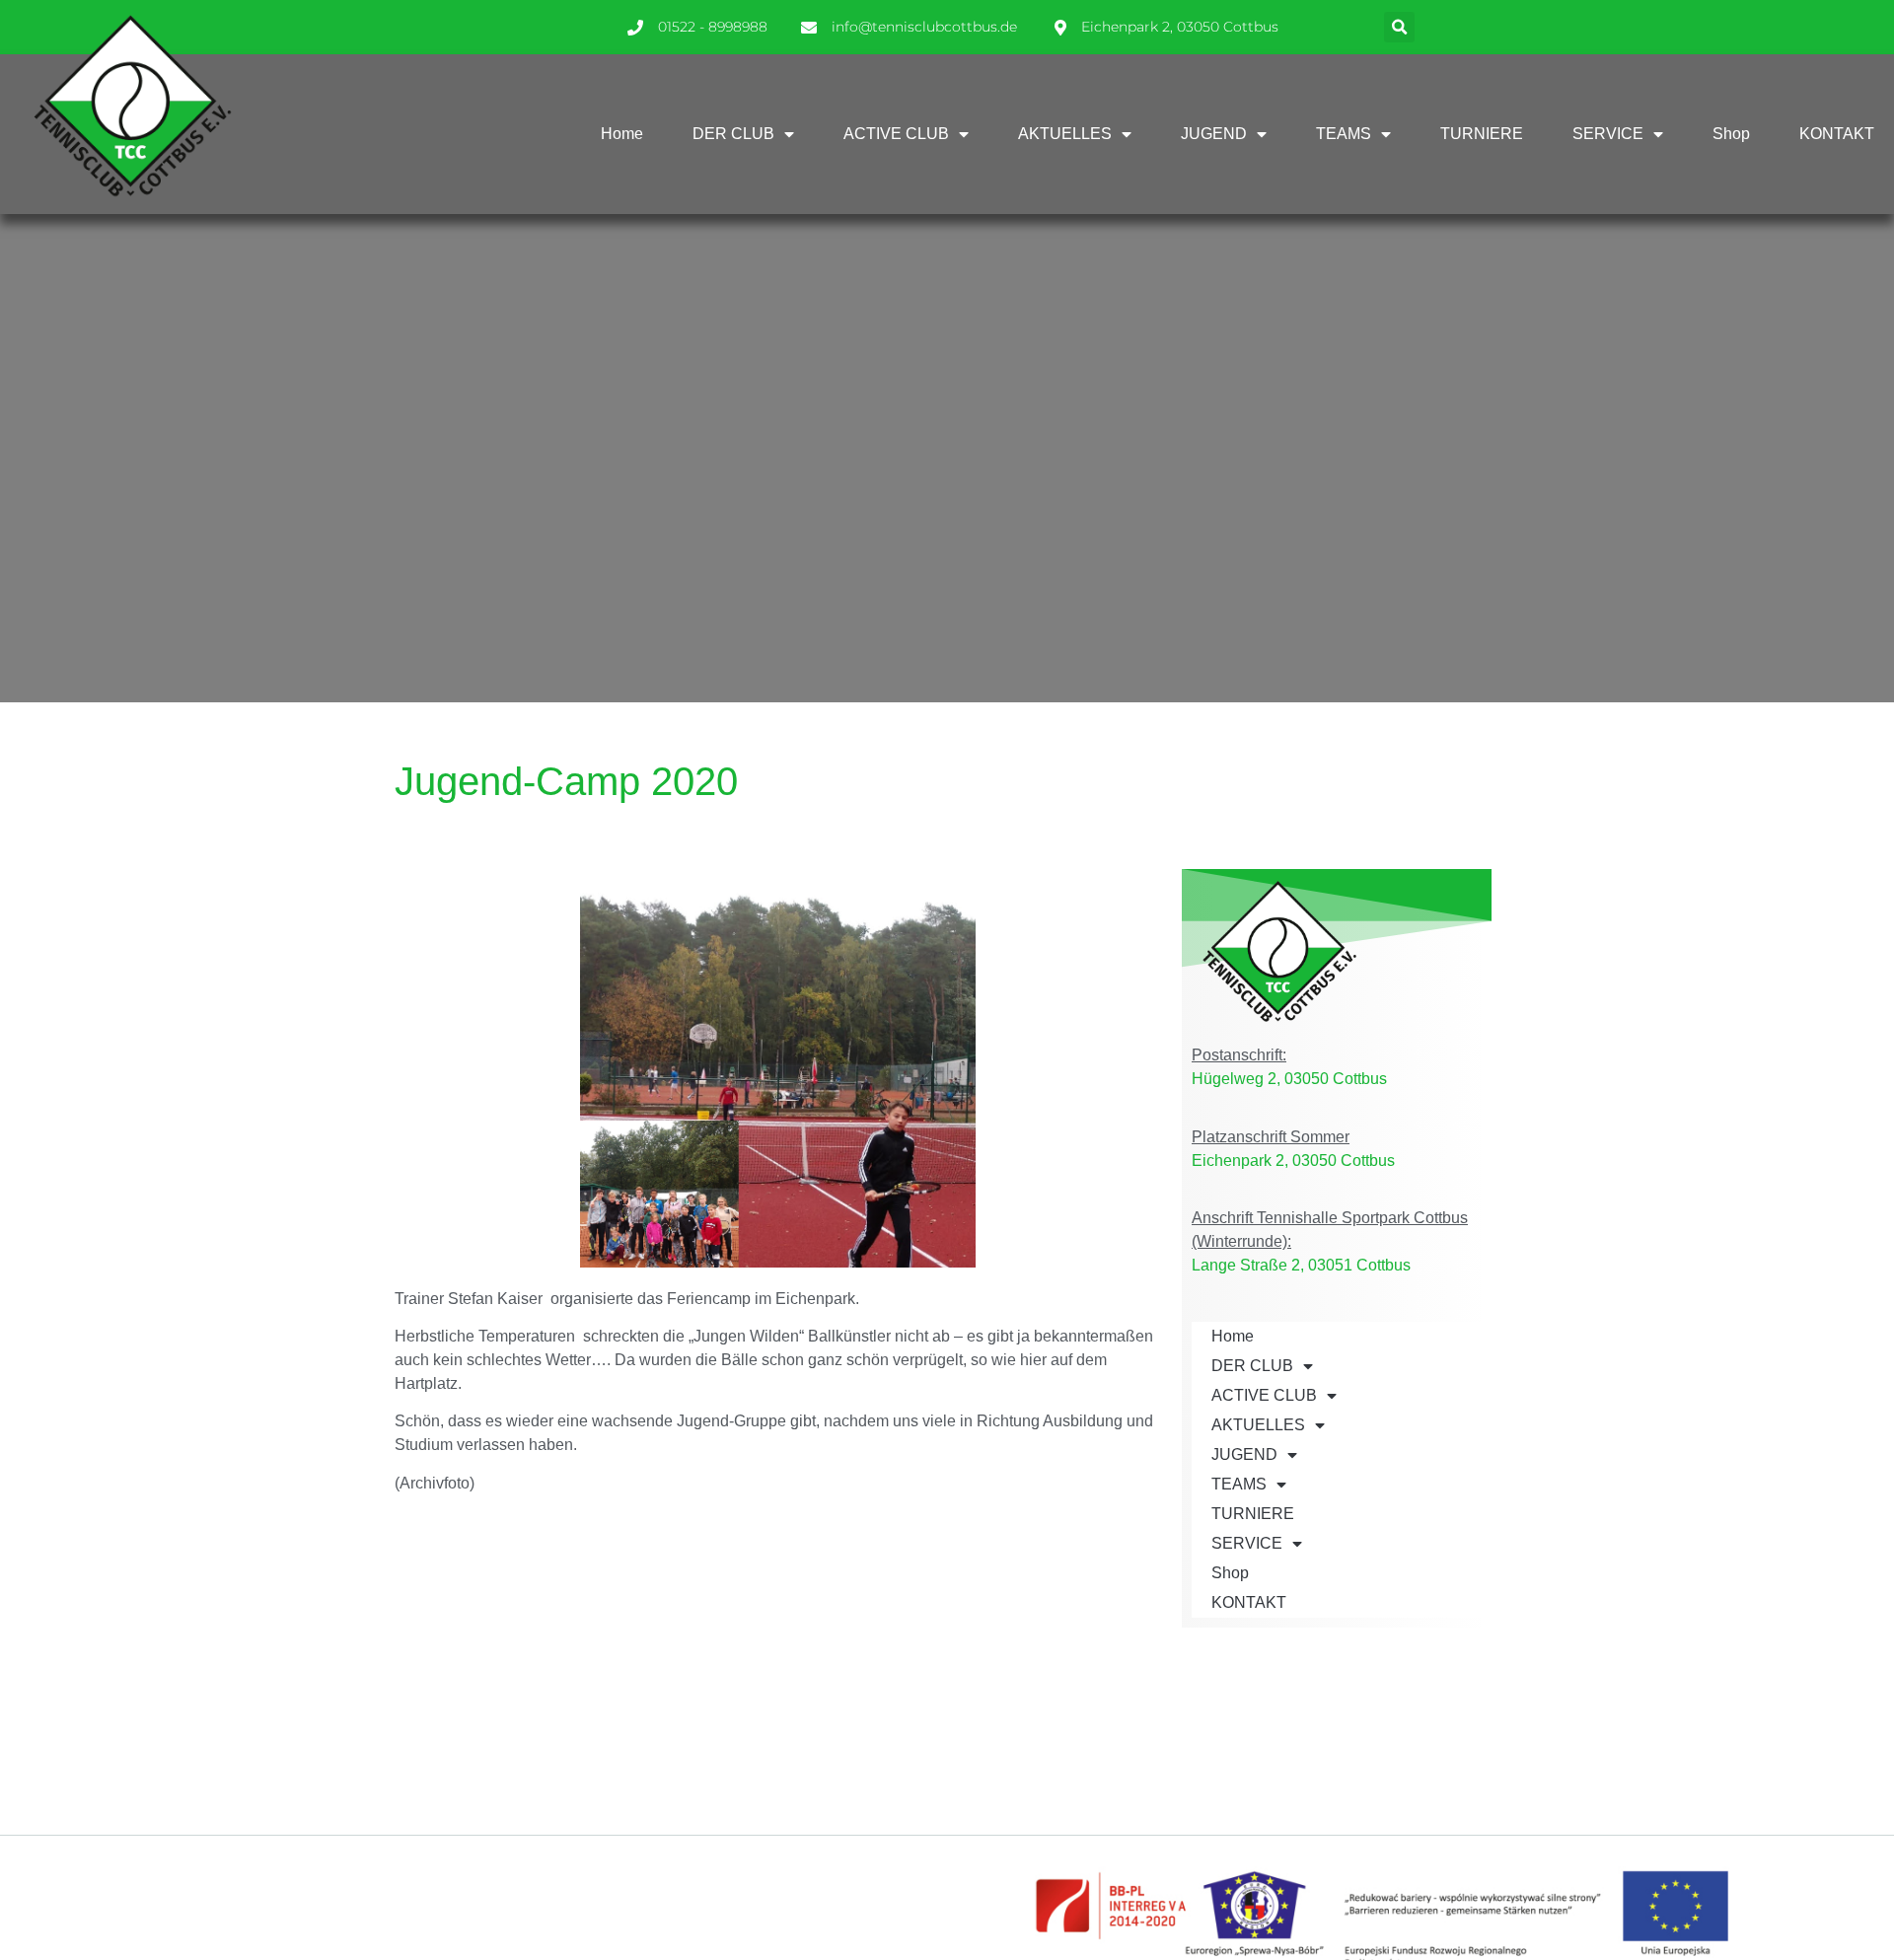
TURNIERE (1482, 134)
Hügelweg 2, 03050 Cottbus (1289, 1079)
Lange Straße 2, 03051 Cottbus (1301, 1265)
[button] (1399, 27)
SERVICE (1608, 134)
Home (622, 134)
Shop (1731, 134)
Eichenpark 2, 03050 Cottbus (1293, 1161)
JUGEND (1214, 134)
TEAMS (1344, 134)
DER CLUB (733, 134)
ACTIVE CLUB (896, 134)
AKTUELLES (1065, 134)
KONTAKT (1837, 134)
